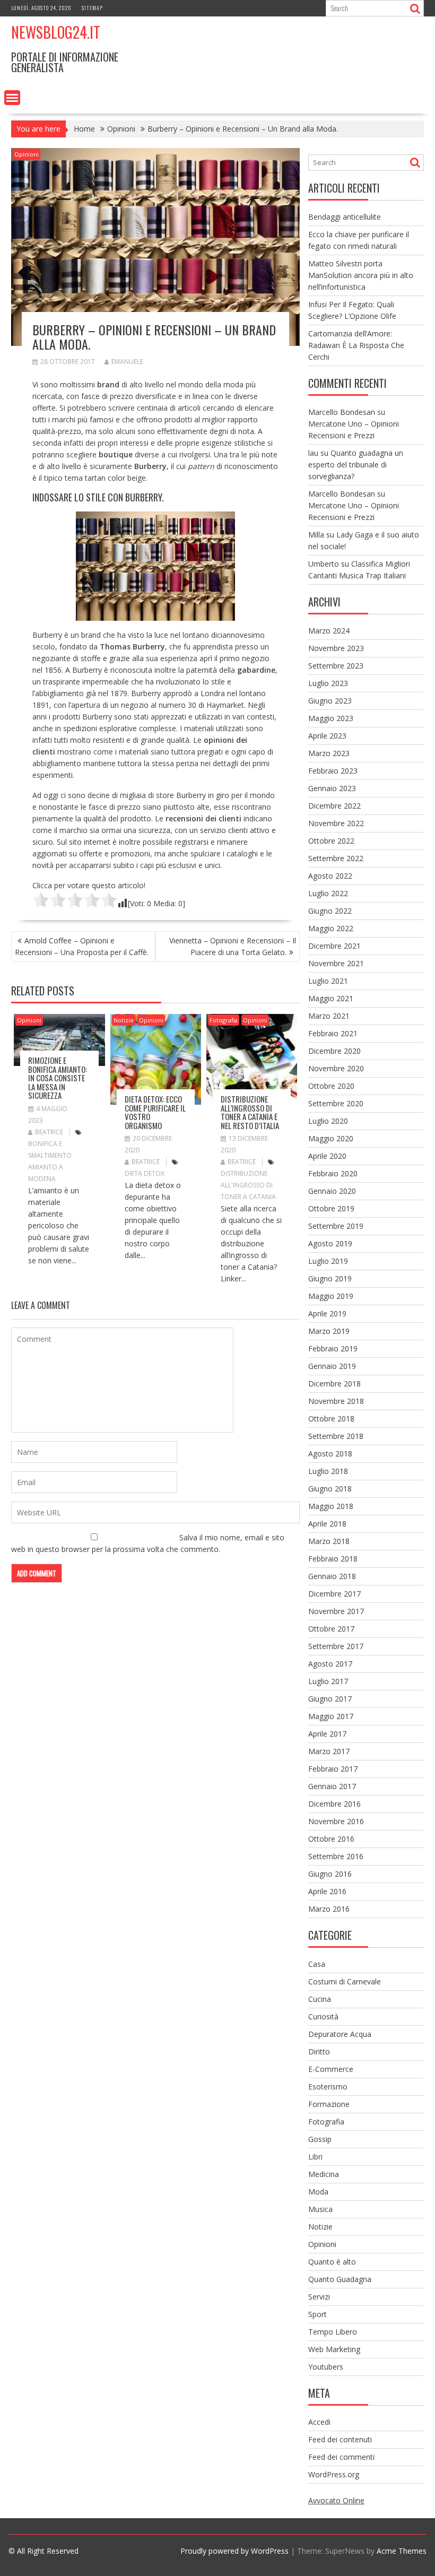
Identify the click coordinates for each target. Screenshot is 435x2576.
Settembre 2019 (336, 1226)
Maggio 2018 (331, 1506)
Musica (320, 2209)
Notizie (124, 1020)
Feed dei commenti (341, 2457)
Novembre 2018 (336, 1401)
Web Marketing (334, 2349)
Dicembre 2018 (334, 1384)
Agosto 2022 (330, 876)
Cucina (320, 1999)
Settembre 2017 (336, 1646)
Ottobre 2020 (331, 1086)
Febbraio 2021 (333, 1033)
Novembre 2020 (336, 1068)
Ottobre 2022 (331, 841)
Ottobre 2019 (331, 1208)
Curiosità (323, 2016)
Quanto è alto (332, 2262)
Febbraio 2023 (333, 771)
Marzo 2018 (329, 1541)
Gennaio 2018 (332, 1576)
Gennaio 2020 (332, 1191)
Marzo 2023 (329, 753)
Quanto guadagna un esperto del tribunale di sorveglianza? (356, 465)
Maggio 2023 (331, 718)
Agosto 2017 (330, 1664)
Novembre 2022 (336, 823)
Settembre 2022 (336, 858)
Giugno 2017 (330, 1699)
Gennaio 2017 (332, 1786)
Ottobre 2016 (331, 1839)
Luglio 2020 (328, 1121)
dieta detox (145, 1173)
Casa (317, 1964)
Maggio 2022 (331, 928)
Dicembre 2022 (334, 806)
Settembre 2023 (336, 666)
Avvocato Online (336, 2500)
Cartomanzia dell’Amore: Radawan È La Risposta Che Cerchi (356, 345)
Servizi (319, 2297)
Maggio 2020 (331, 1138)
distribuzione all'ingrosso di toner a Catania (248, 1185)
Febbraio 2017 (333, 1769)
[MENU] (12, 98)
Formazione (329, 2104)
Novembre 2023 (336, 648)
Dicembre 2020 (334, 1051)
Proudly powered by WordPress (234, 2551)
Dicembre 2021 (334, 946)
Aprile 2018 (327, 1524)
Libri (315, 2157)
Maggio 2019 (331, 1296)
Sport (317, 2314)
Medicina (324, 2174)
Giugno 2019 (330, 1278)
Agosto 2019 (330, 1243)
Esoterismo (328, 2087)
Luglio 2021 (328, 981)
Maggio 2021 (331, 998)
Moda (318, 2192)
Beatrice (49, 1132)
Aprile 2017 (327, 1734)
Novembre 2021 (336, 963)
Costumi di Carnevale (345, 1981)
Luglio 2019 (328, 1261)
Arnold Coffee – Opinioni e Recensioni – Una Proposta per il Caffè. (82, 946)
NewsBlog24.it (56, 32)
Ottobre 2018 (331, 1419)
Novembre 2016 (336, 1821)
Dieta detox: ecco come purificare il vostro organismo (155, 1112)
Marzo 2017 (329, 1751)
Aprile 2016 (327, 1891)
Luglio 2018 (328, 1471)
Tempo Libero (333, 2332)
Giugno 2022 (330, 911)
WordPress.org (334, 2474)
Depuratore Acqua (340, 2034)
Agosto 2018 (330, 1454)
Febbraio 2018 (333, 1559)
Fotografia (224, 1020)
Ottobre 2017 (331, 1629)
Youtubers (326, 2367)
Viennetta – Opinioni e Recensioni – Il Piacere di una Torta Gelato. (233, 946)
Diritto (319, 2052)
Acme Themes (402, 2551)
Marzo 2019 (329, 1331)
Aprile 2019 (327, 1313)
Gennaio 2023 (332, 788)
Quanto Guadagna (340, 2279)
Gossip (320, 2139)
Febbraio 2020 (333, 1173)
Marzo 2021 (329, 1016)
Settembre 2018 (336, 1436)
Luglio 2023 (328, 683)
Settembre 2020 (336, 1103)
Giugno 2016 (330, 1874)
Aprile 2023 (327, 736)
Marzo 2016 (329, 1909)
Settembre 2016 (336, 1856)
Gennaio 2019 (332, 1366)
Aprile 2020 (327, 1156)
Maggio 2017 (331, 1716)
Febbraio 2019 (333, 1348)
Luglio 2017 (328, 1681)
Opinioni (27, 154)
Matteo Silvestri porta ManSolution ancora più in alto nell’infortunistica (361, 275)
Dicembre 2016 (334, 1804)
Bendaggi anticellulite (345, 217)
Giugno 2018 (330, 1489)
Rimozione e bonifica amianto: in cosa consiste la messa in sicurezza (58, 1078)
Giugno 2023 (330, 701)
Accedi (319, 2422)
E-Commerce (331, 2069)
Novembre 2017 (336, 1611)
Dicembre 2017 (334, 1594)
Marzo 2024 (329, 631)
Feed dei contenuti (340, 2439)
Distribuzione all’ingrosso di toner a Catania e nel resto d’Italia (250, 1112)
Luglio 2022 (328, 893)
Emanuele (127, 362)
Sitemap (92, 8)
